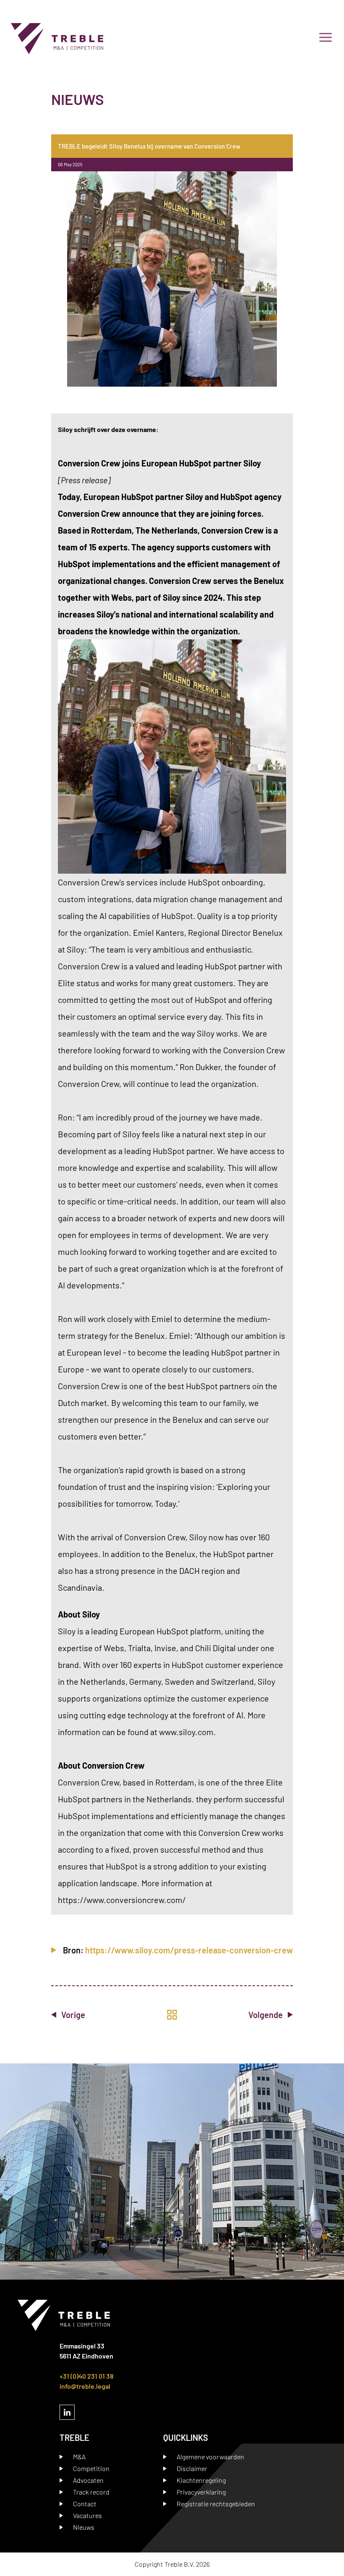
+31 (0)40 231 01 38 (87, 2376)
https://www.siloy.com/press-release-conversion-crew (189, 1950)
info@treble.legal (85, 2386)
